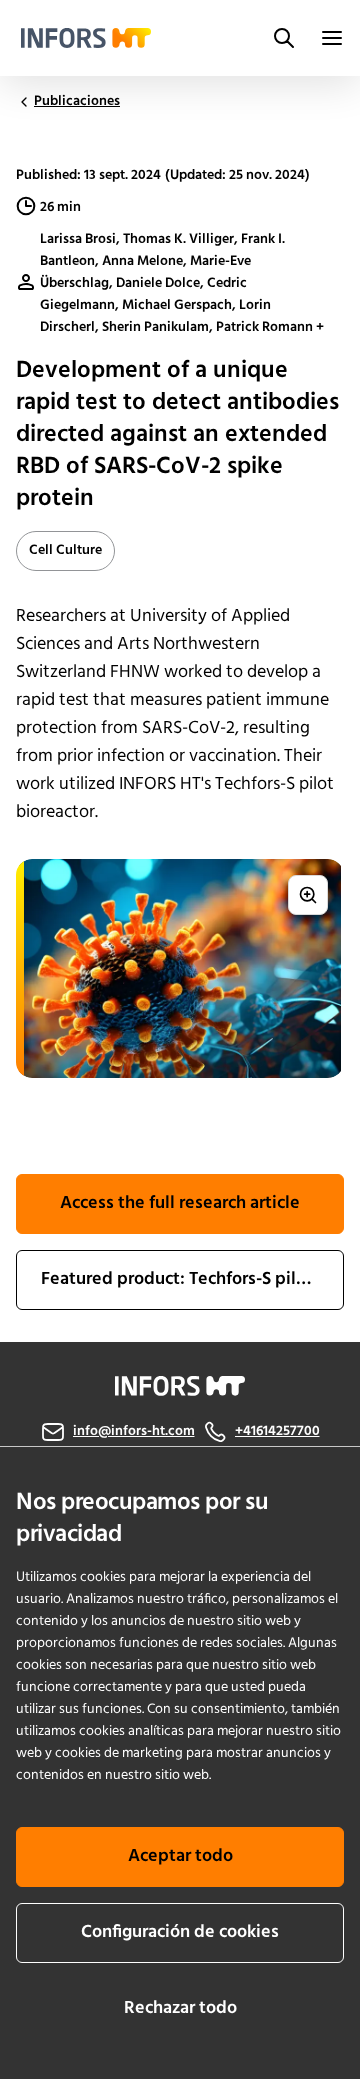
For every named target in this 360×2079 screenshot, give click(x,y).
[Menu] (332, 38)
